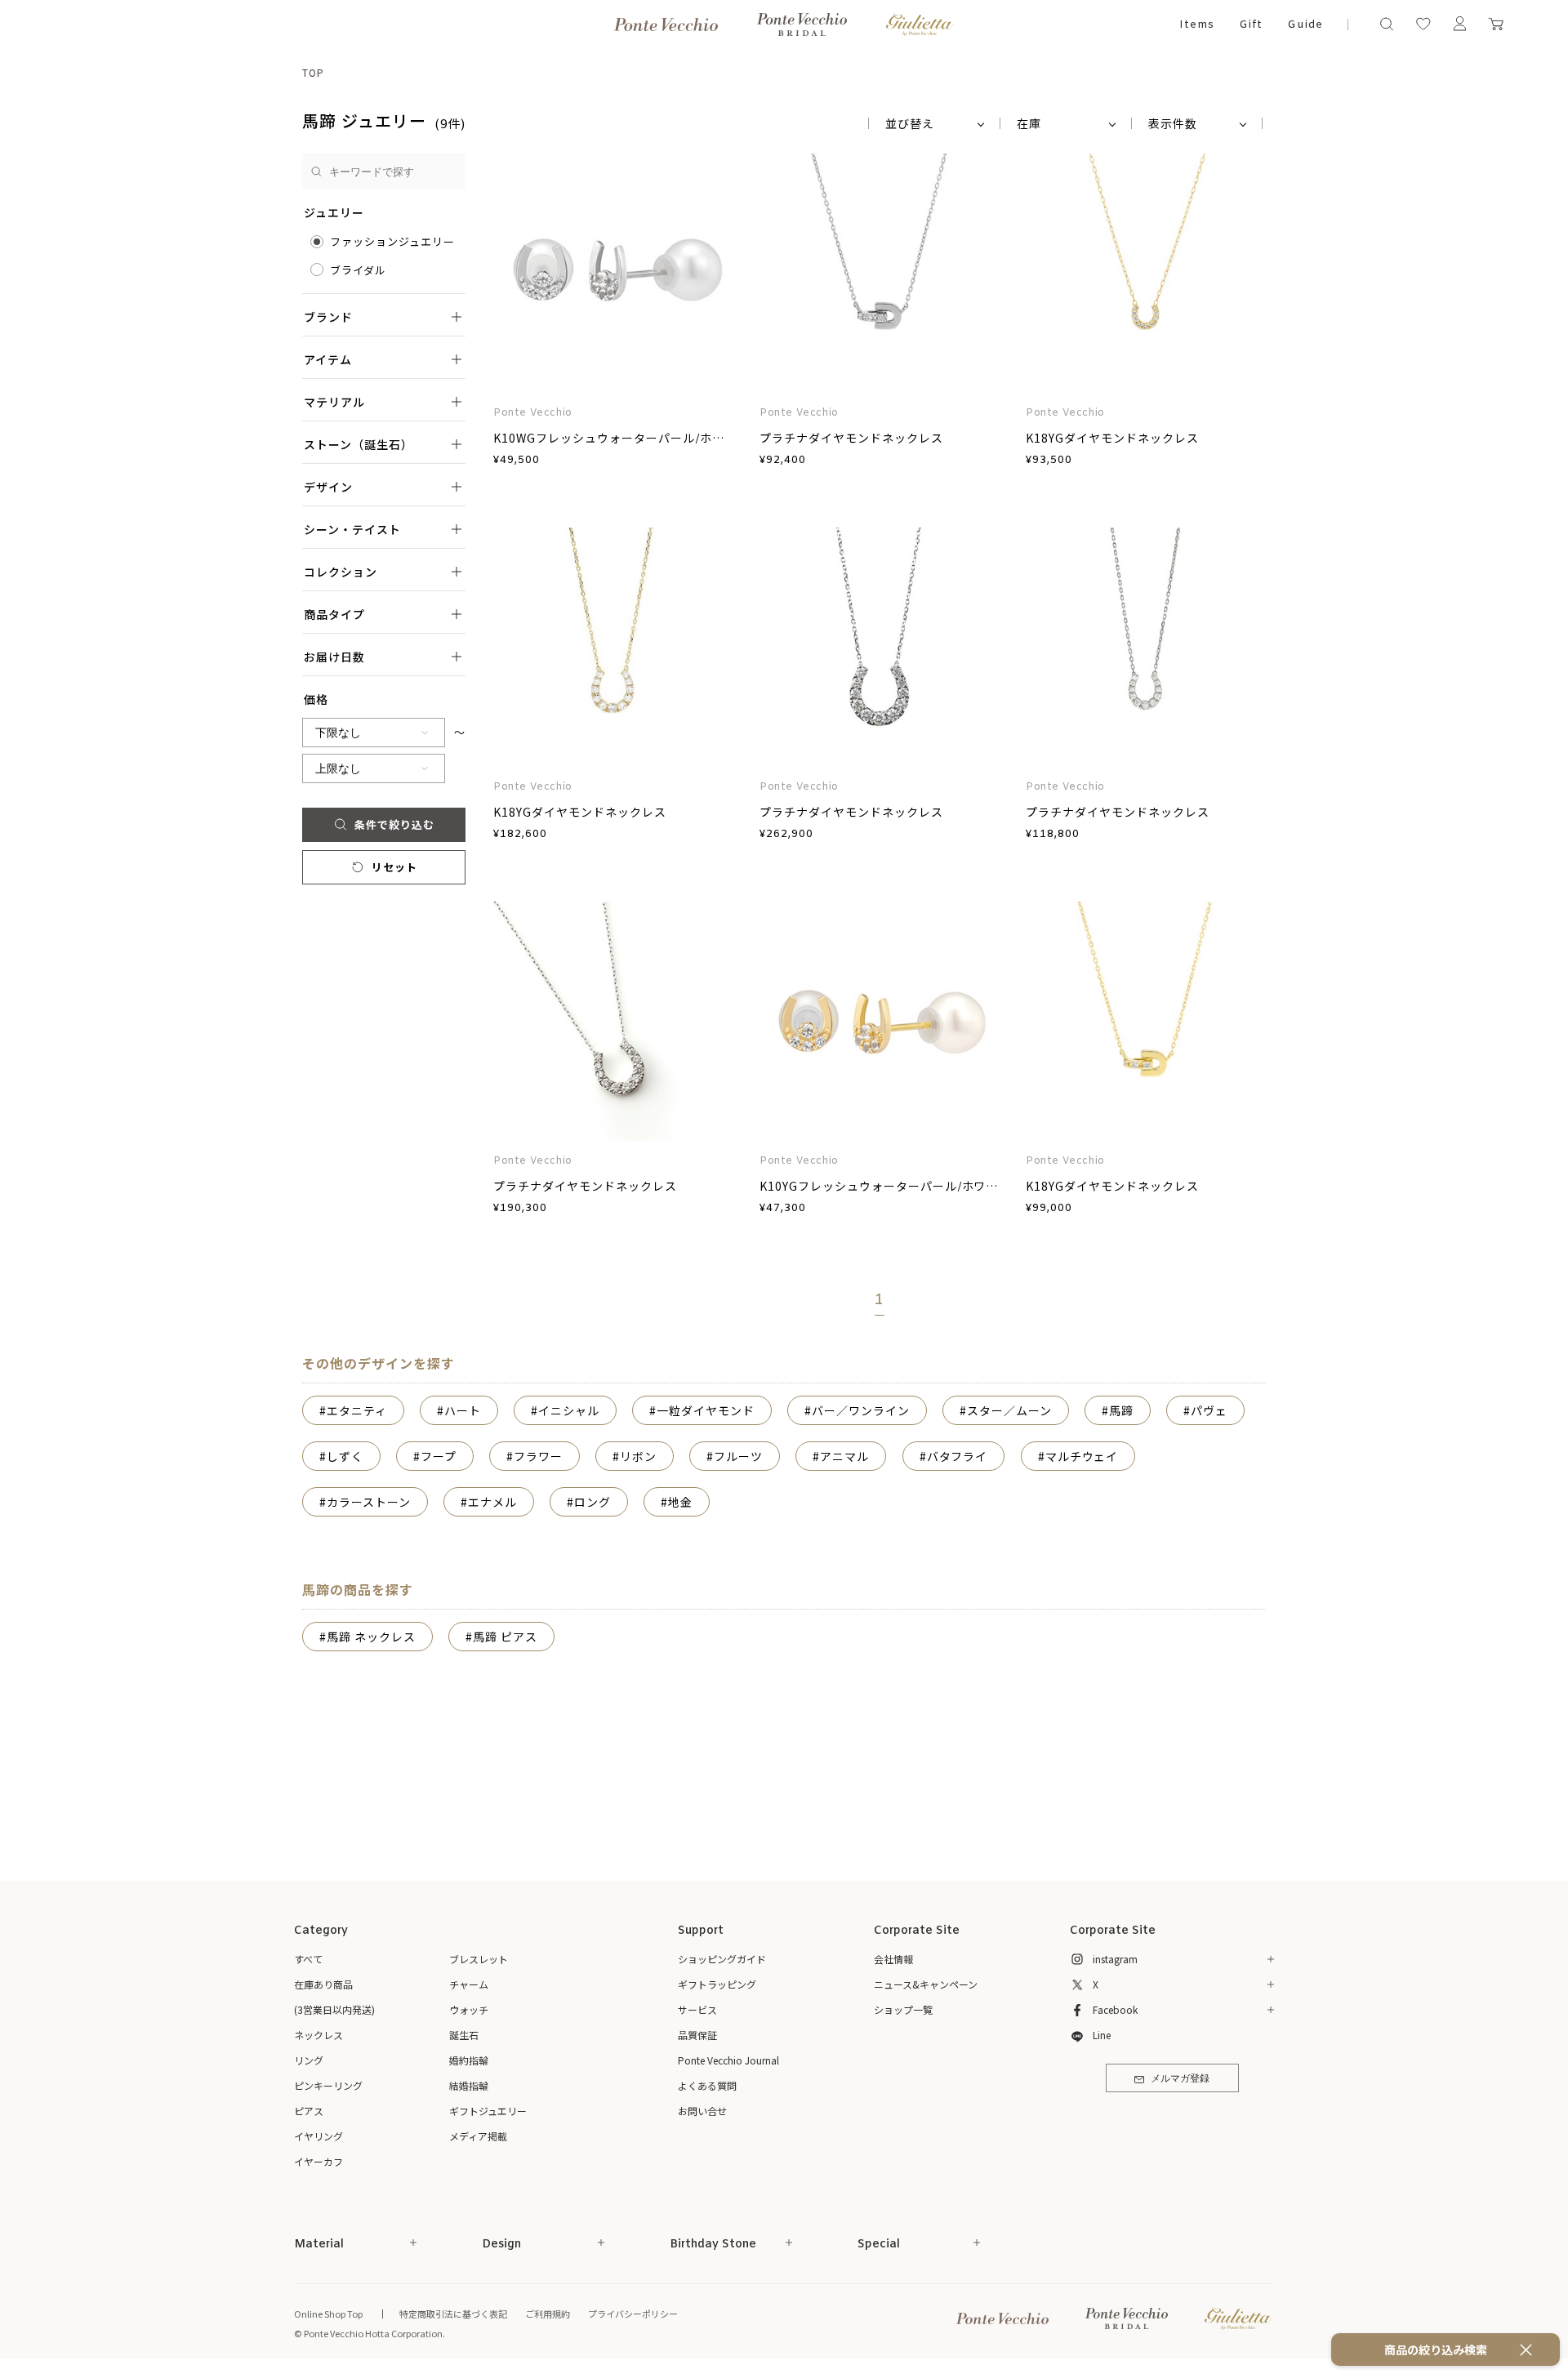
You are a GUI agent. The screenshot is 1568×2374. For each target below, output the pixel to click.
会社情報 (893, 1959)
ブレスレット (479, 1959)
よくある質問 (707, 2085)
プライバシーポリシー (633, 2314)
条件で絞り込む (394, 824)
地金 (680, 1502)
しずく (345, 1456)
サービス (697, 2009)
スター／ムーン (1009, 1410)
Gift (1251, 25)
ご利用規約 (548, 2314)
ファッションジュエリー (392, 241)
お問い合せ (702, 2111)
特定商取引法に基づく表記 (453, 2314)
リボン (638, 1456)
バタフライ (958, 1456)
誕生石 (464, 2035)
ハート (463, 1410)
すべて (308, 1959)
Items (1197, 25)
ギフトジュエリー (488, 2111)
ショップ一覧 (903, 2009)
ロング (592, 1502)
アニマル (844, 1456)
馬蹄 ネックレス (371, 1637)
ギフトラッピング (717, 1984)
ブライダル (358, 270)
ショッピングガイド (722, 1959)
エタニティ (357, 1410)
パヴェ (1209, 1410)
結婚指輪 (469, 2085)
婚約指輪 (469, 2060)
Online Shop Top (328, 2314)
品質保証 (697, 2035)
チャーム (469, 1984)
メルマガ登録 (1180, 2079)
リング (309, 2060)
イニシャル (569, 1410)
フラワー (538, 1456)
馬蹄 (1121, 1410)
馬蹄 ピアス (505, 1637)
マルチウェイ (1082, 1456)
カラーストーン (369, 1502)
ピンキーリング (328, 2085)
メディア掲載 (478, 2136)
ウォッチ (469, 2009)
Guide (1305, 25)
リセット (394, 867)
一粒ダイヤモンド (706, 1410)
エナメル (492, 1502)
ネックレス (318, 2035)
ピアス (309, 2111)
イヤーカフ (318, 2161)
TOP (313, 72)
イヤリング (318, 2136)
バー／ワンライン (861, 1410)
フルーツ (738, 1456)
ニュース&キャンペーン (926, 1984)
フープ (439, 1456)
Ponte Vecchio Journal (728, 2060)
